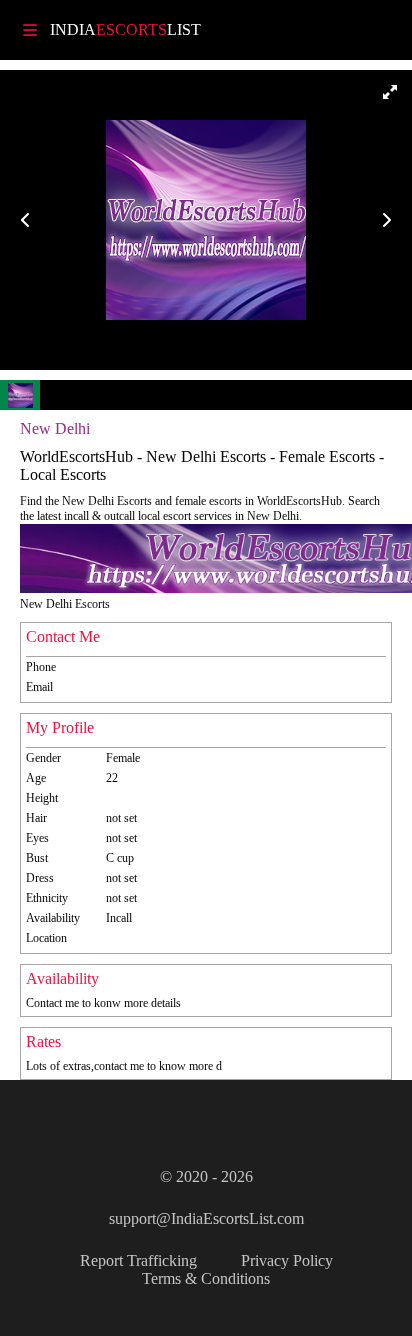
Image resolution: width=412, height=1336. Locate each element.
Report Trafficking (138, 1260)
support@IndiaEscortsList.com (206, 1218)
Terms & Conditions (206, 1278)
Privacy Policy (287, 1260)
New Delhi (55, 428)
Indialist (125, 29)
